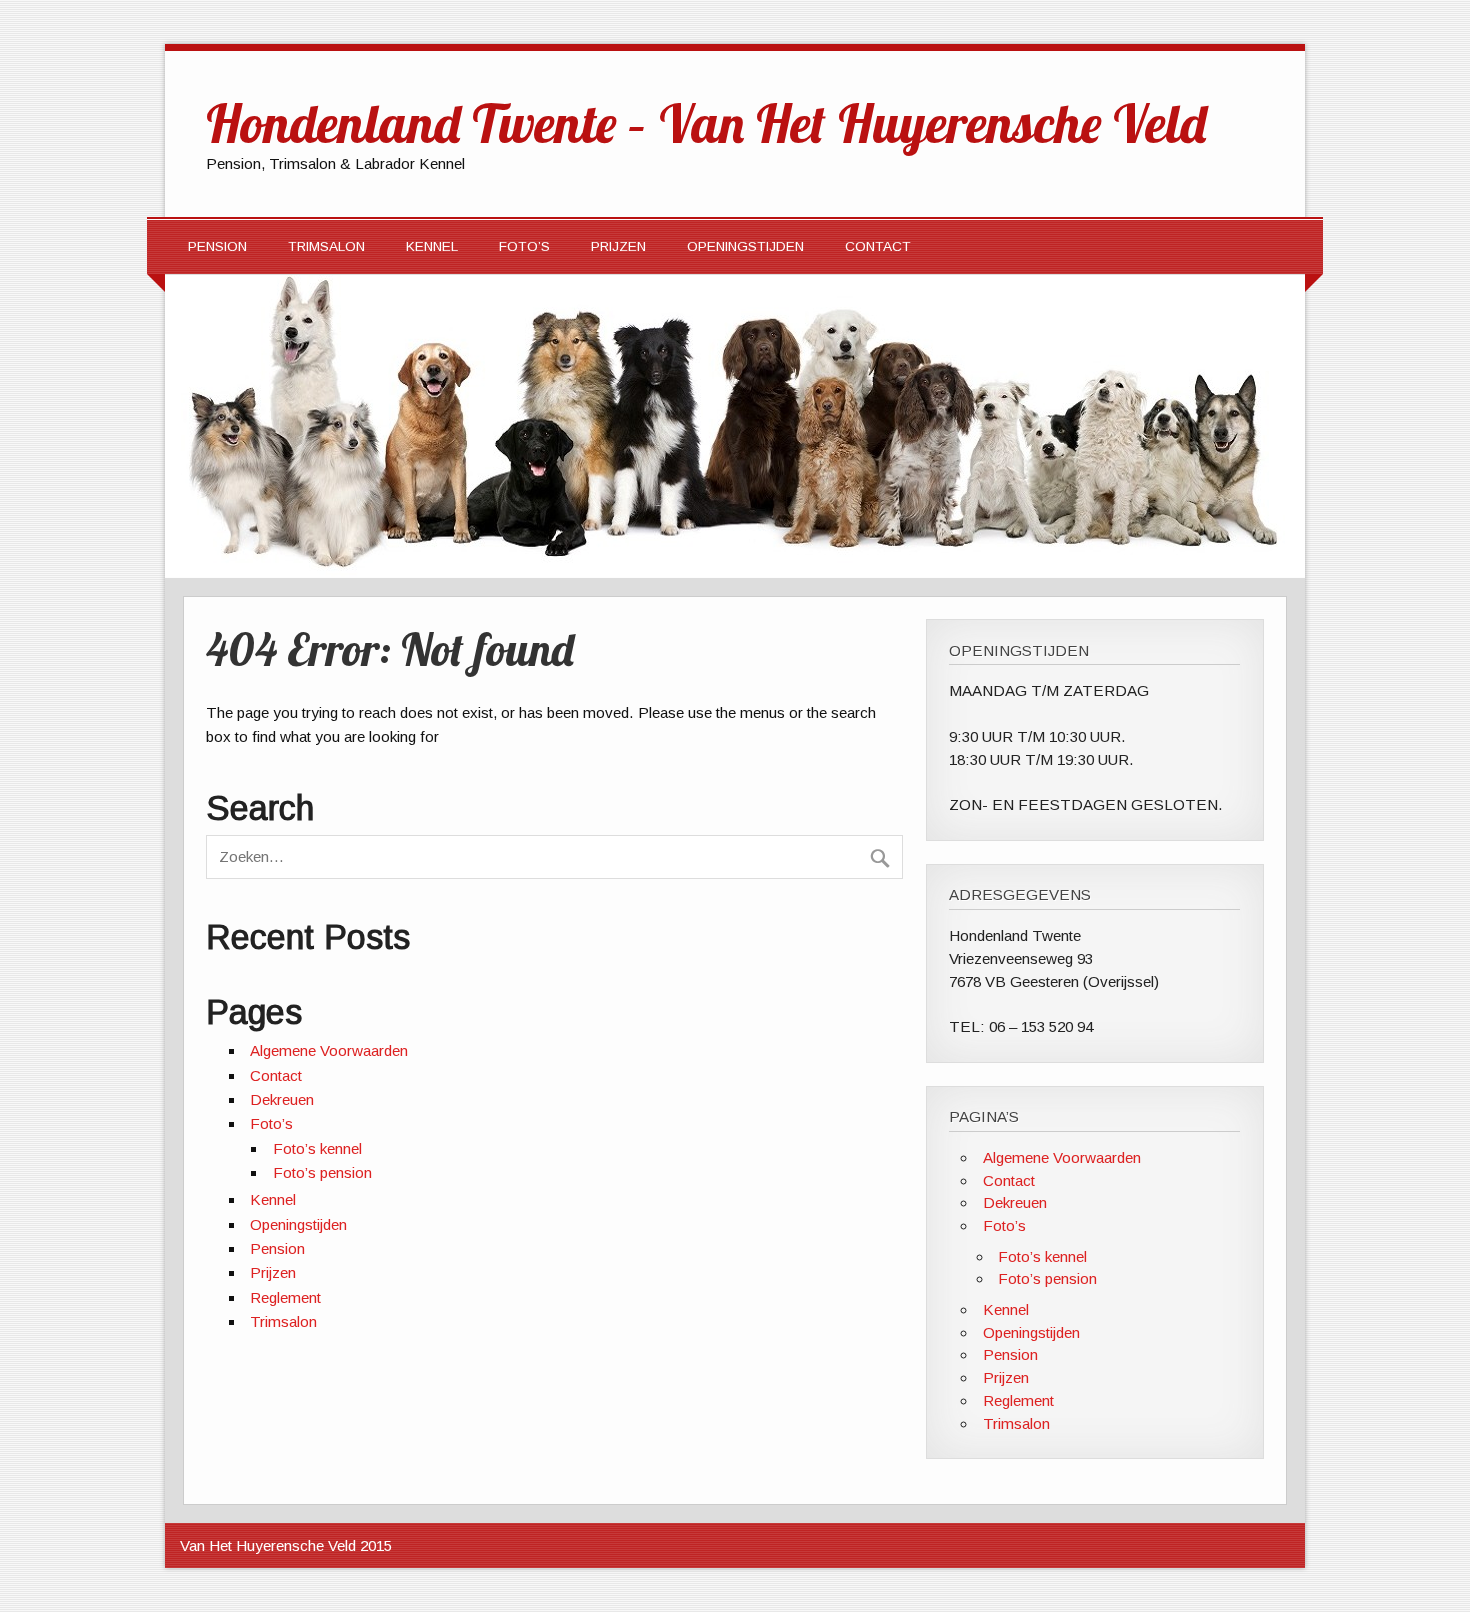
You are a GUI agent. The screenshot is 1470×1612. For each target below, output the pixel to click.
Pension (217, 246)
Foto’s (524, 246)
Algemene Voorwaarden (329, 1050)
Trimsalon (326, 246)
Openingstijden (745, 246)
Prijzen (618, 246)
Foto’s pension (322, 1172)
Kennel (432, 246)
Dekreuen (282, 1099)
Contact (878, 246)
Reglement (285, 1297)
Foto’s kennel (317, 1148)
